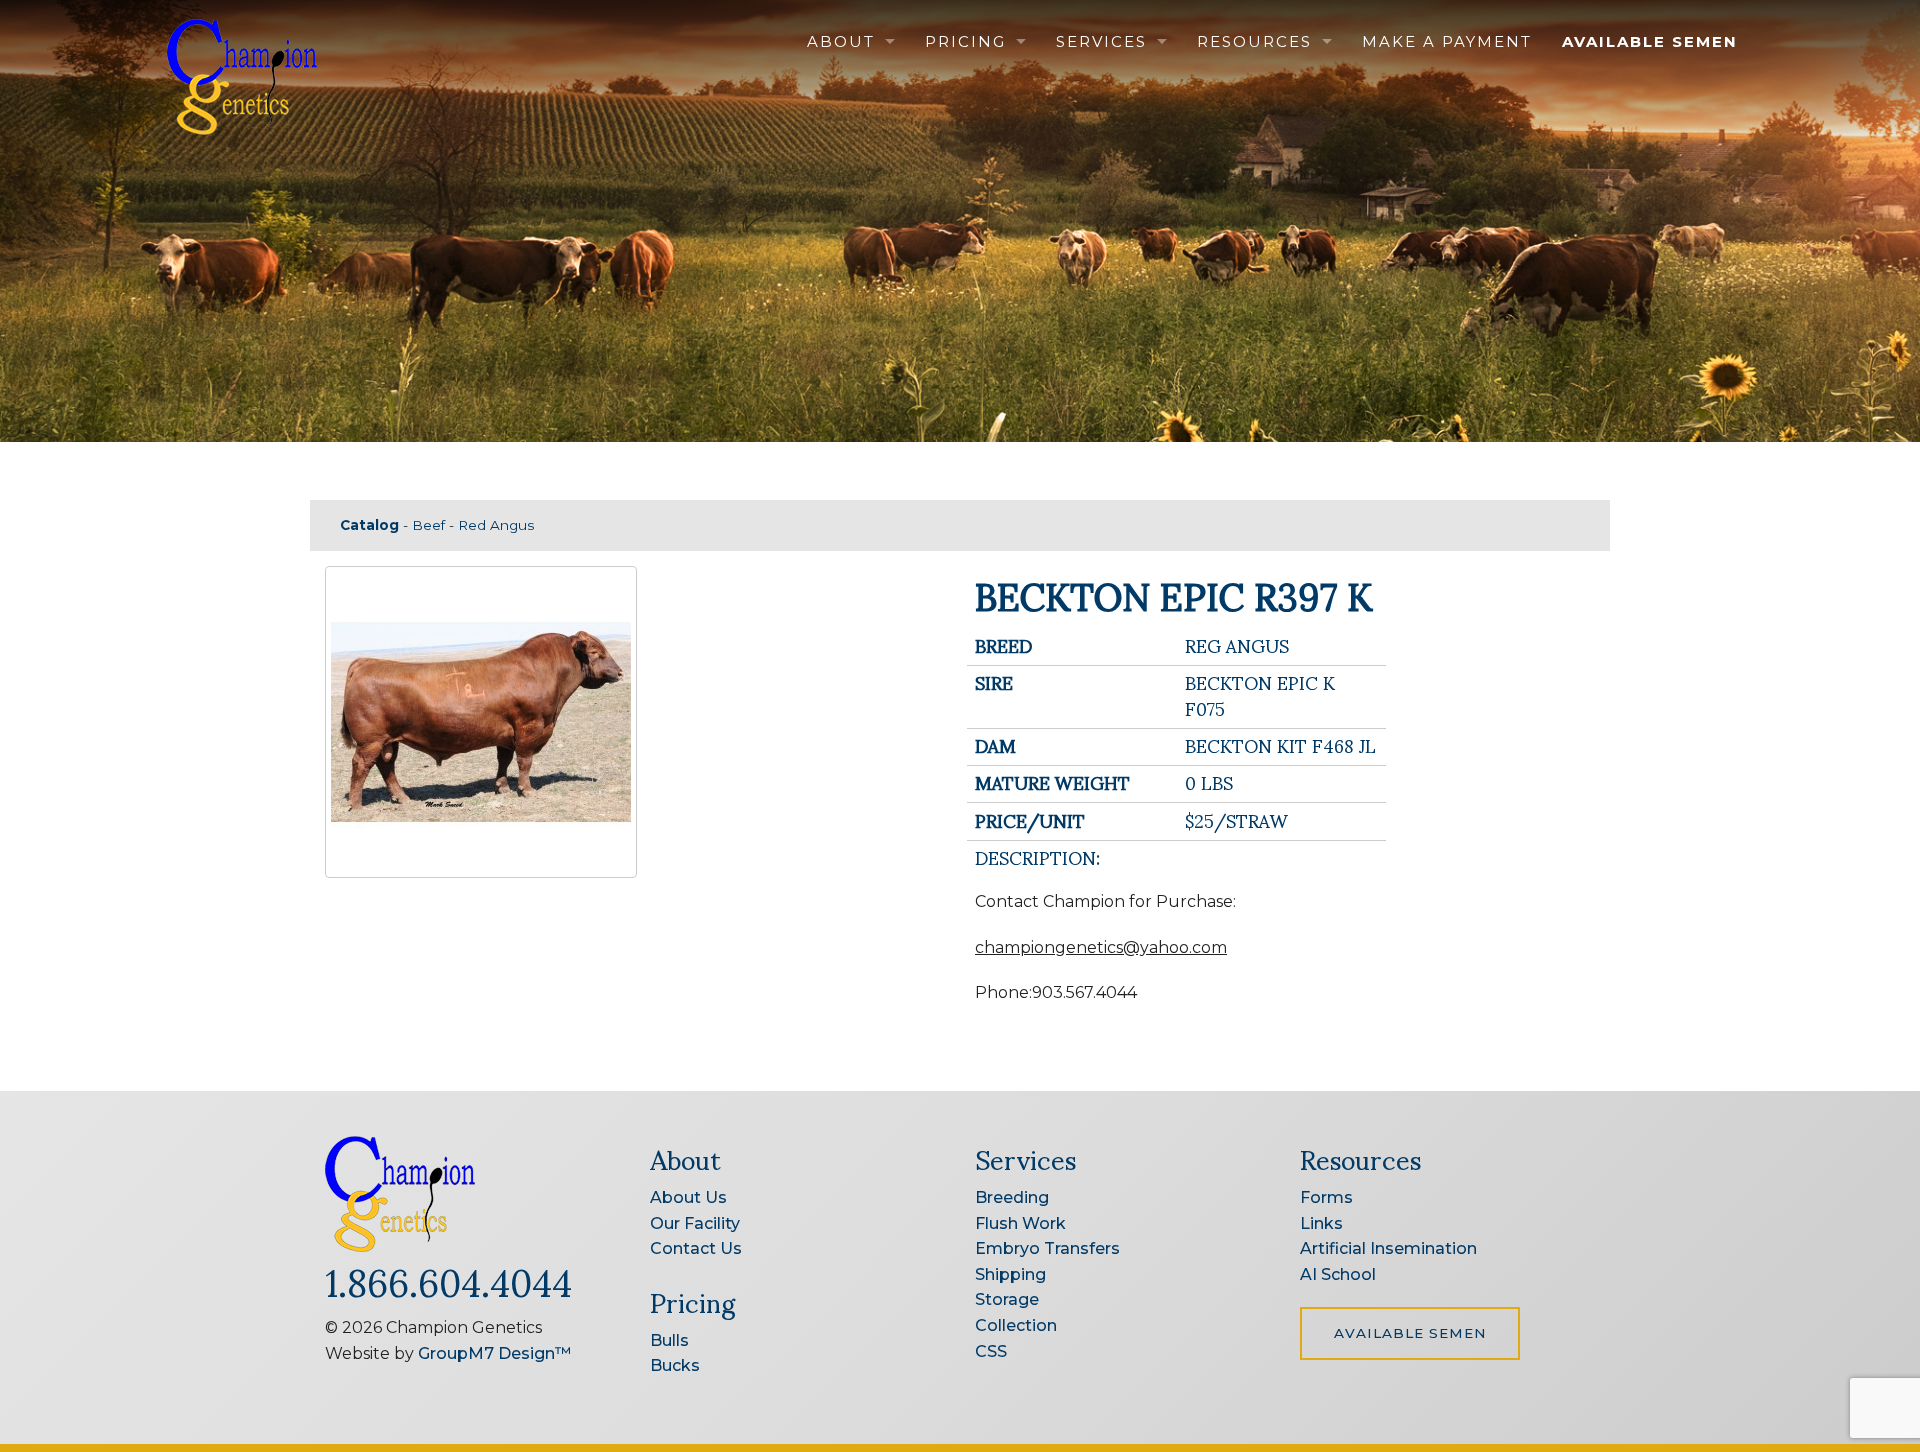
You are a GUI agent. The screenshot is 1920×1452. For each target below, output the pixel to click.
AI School (1338, 1274)
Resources (1254, 41)
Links (1321, 1223)
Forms (1326, 1197)
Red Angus (496, 525)
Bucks (675, 1365)
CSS (991, 1351)
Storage (1007, 1299)
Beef (428, 525)
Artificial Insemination (1388, 1248)
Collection (1016, 1325)
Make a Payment (1447, 41)
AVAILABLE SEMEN (1410, 1333)
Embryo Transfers (1047, 1248)
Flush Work (1020, 1223)
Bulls (669, 1340)
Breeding (1012, 1197)
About (841, 41)
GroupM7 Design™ (494, 1353)
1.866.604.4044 (448, 1280)
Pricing (965, 41)
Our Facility (695, 1223)
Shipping (1010, 1274)
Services (1101, 41)
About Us (688, 1197)
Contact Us (696, 1248)
